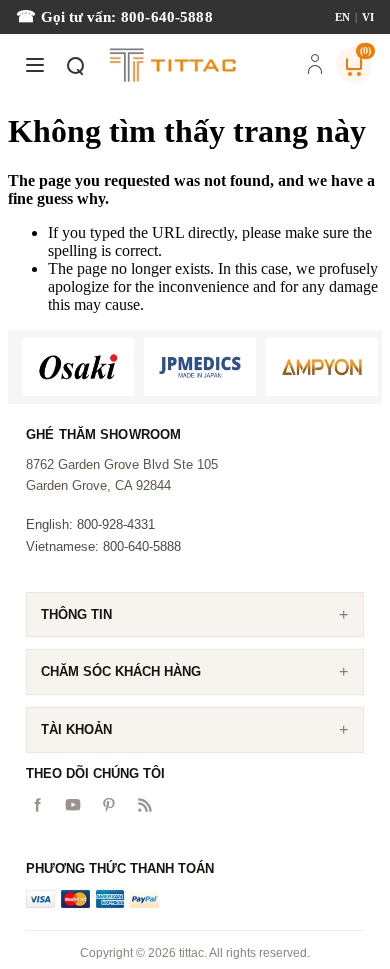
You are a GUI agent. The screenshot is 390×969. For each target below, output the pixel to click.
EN (342, 17)
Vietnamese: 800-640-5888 (103, 546)
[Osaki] (78, 367)
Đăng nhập (315, 66)
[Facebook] (37, 805)
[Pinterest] (109, 805)
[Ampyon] (322, 367)
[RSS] (145, 805)
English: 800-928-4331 (90, 524)
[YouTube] (73, 805)
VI (368, 17)
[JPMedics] (200, 367)
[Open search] (75, 65)
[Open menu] (35, 65)
